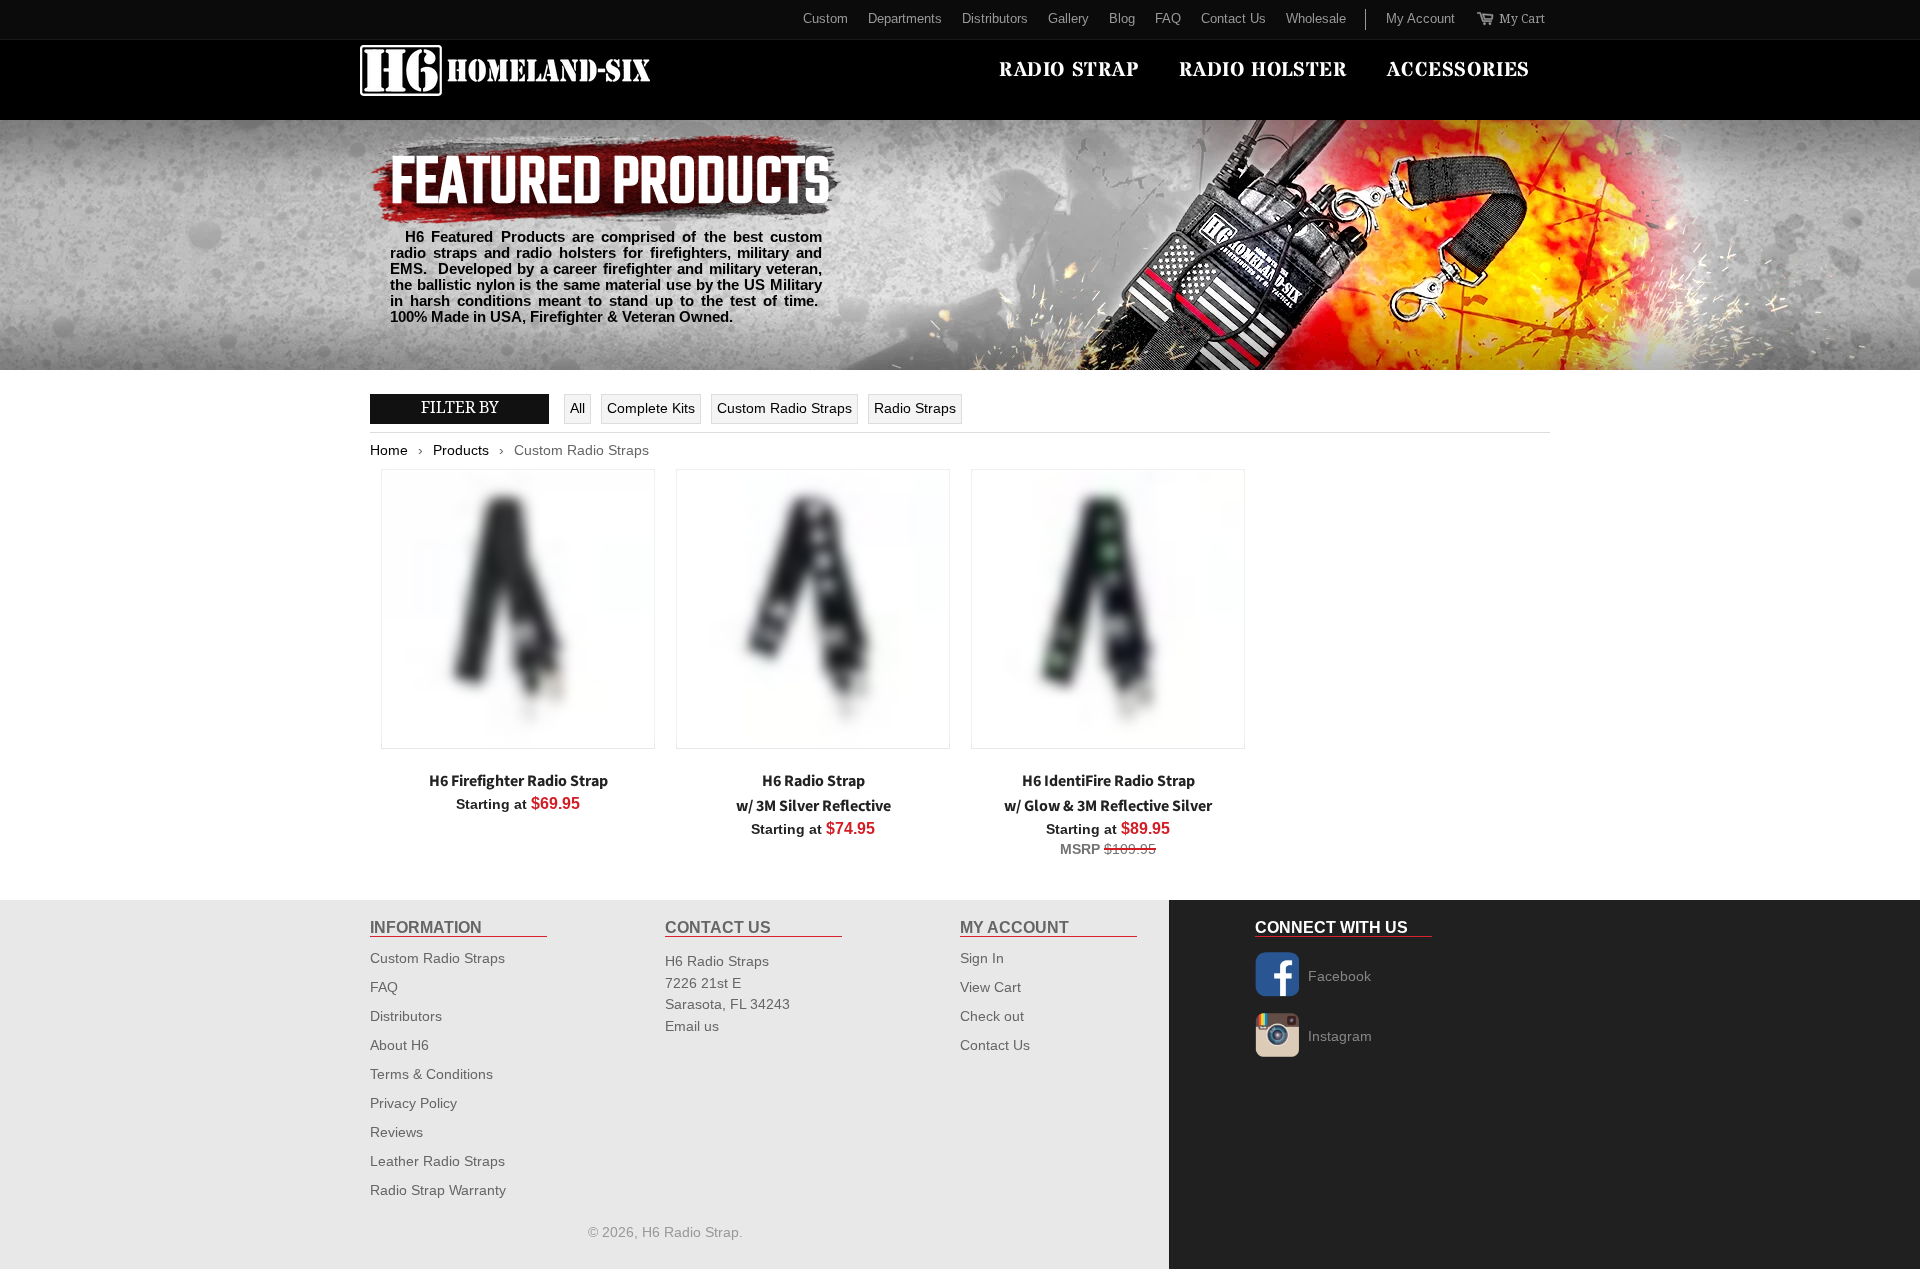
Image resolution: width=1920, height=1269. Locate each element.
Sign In (982, 958)
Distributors (995, 18)
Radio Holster (1263, 70)
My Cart (1510, 19)
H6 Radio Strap (690, 1232)
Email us (692, 1026)
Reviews (396, 1132)
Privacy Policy (413, 1103)
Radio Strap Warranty (438, 1190)
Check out (992, 1016)
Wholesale (1316, 18)
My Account (1420, 18)
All (577, 408)
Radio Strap (1069, 70)
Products (461, 450)
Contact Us (1233, 18)
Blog (1122, 18)
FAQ (1168, 18)
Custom (825, 18)
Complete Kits (651, 408)
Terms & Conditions (431, 1074)
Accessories (1458, 70)
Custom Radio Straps (784, 408)
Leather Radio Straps (437, 1161)
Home (389, 450)
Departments (905, 18)
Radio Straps (915, 408)
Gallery (1068, 18)
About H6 (399, 1045)
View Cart (990, 987)
